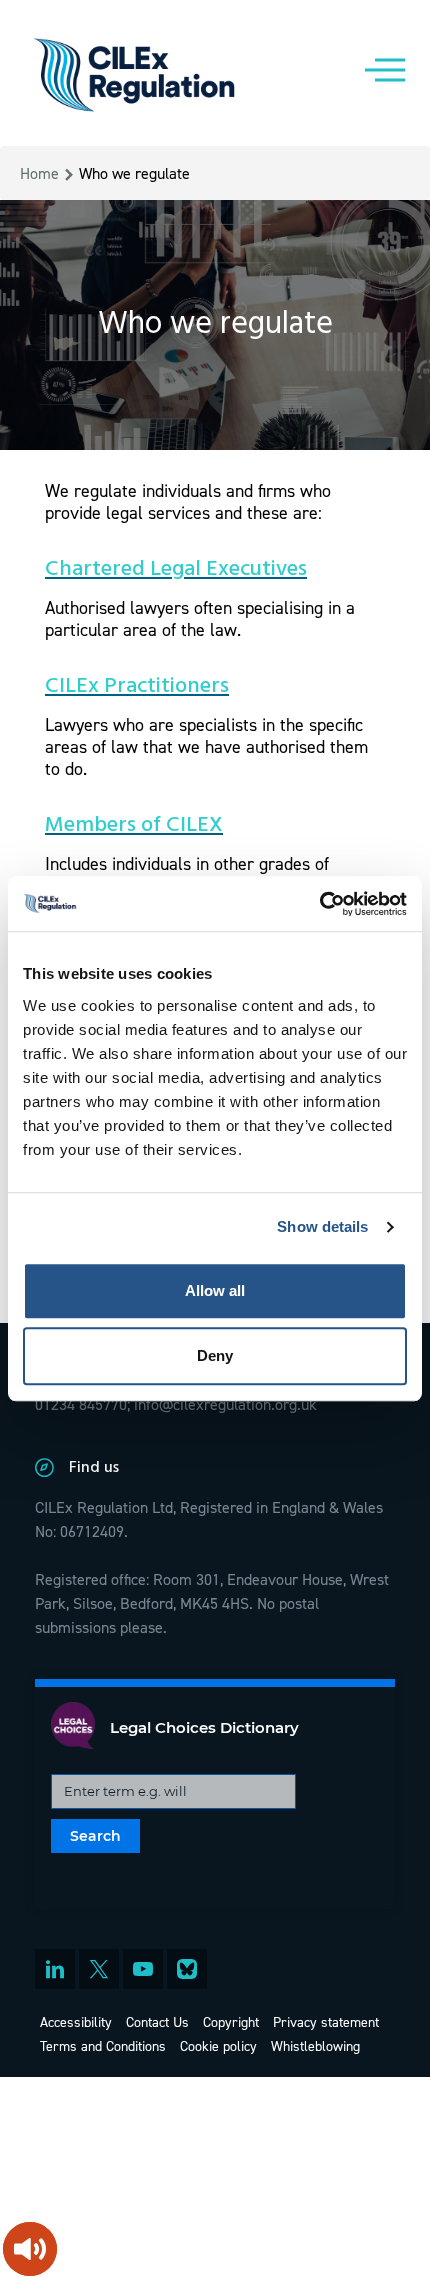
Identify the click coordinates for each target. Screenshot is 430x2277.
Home (39, 173)
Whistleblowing (315, 2045)
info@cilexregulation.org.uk (225, 1404)
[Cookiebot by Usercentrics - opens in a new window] (319, 904)
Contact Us (157, 2021)
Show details (322, 1226)
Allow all (215, 1290)
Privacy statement (326, 2021)
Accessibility (76, 2021)
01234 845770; (82, 1404)
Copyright (231, 2021)
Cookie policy (218, 2045)
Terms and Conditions (103, 2045)
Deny (215, 1355)
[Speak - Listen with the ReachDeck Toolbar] (30, 2249)
